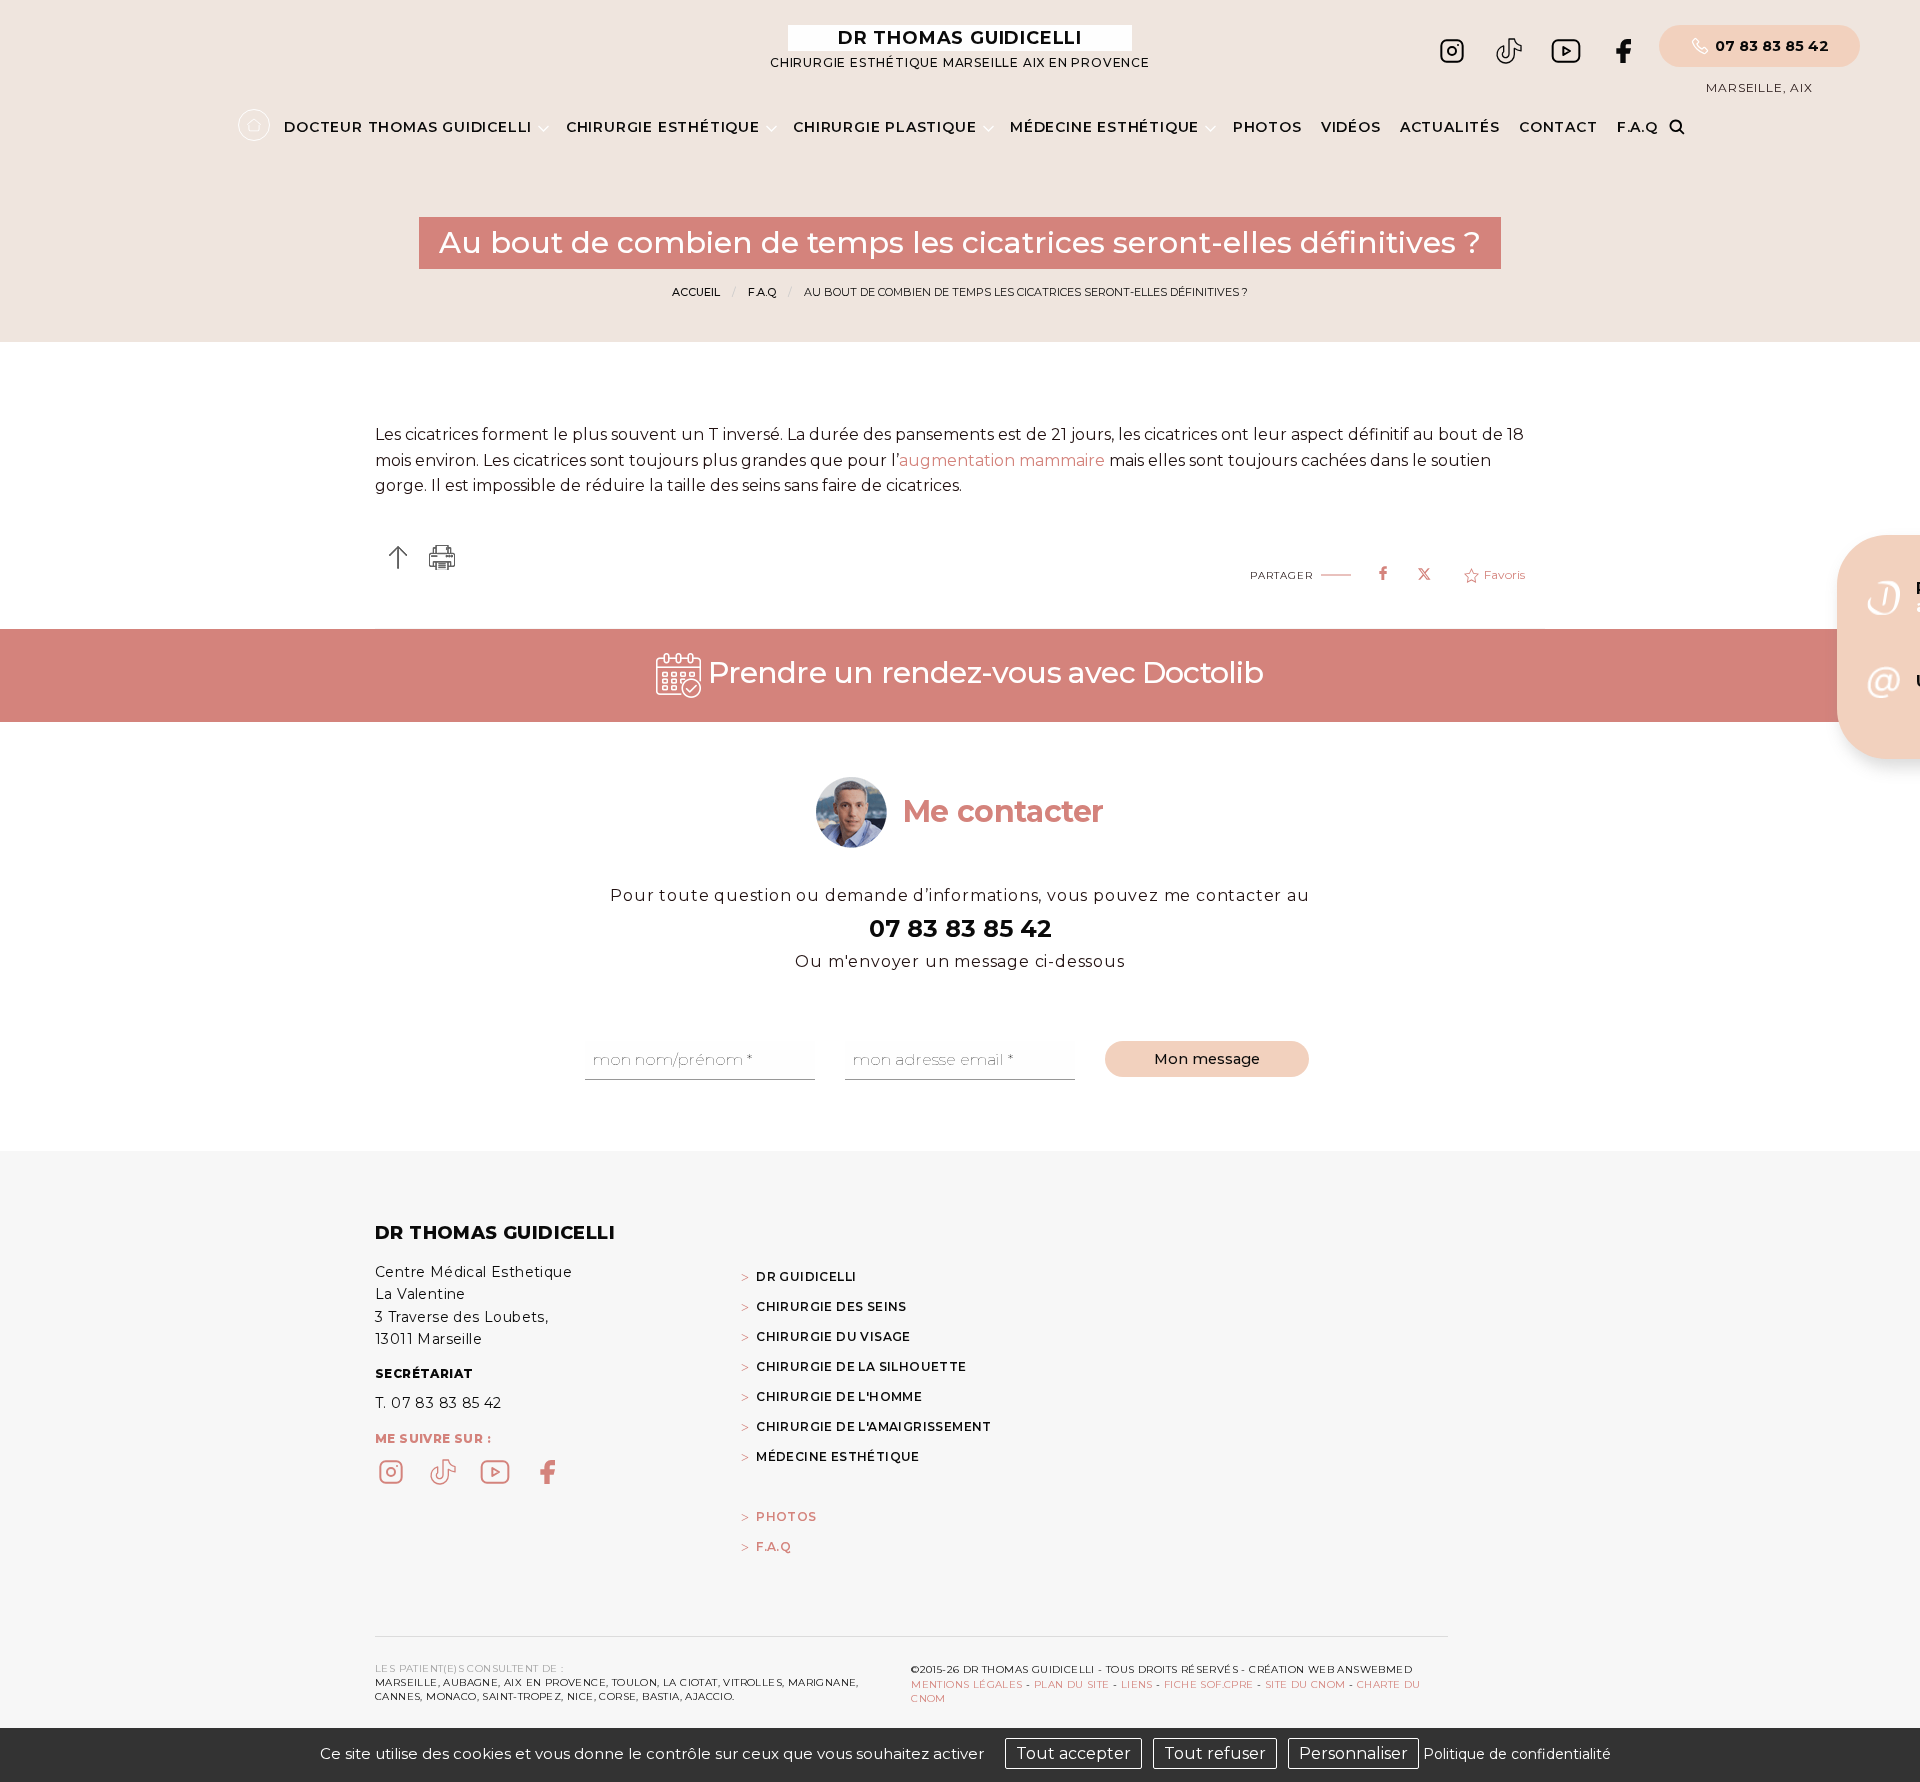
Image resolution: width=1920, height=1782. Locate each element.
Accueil (696, 292)
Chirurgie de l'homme (839, 1396)
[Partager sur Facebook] (1383, 569)
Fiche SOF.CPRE (1209, 1684)
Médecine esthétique (838, 1456)
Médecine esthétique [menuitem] (1104, 127)
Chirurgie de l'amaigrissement (874, 1426)
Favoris (1504, 574)
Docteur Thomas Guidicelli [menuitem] (408, 127)
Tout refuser (1215, 1753)
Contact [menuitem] (1558, 127)
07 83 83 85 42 (1772, 46)
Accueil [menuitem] (253, 125)
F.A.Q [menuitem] (1637, 127)
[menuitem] (901, 1516)
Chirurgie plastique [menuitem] (884, 127)
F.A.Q (762, 292)
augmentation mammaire (1002, 460)
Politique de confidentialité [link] (1517, 1754)
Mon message (1207, 1059)
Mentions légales (966, 1684)
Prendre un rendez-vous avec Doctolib (982, 672)
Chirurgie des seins (831, 1306)
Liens (1137, 1684)
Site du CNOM (1305, 1684)
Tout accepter (1073, 1753)
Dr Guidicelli (806, 1276)
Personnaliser (1353, 1753)
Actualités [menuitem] (1450, 127)
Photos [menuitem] (1267, 127)
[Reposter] (1424, 568)
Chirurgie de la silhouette (861, 1366)
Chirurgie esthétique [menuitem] (663, 127)
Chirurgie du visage (833, 1336)
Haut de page (397, 557)
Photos (786, 1516)
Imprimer (442, 557)
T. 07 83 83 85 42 (438, 1403)
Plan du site (1072, 1684)
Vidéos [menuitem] (1351, 127)
